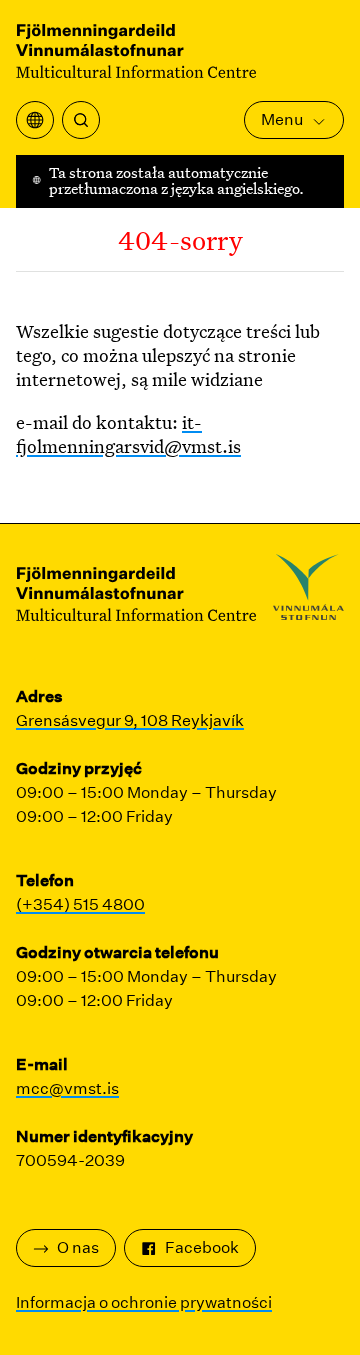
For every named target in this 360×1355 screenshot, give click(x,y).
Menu (282, 119)
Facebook (202, 1247)
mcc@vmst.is (67, 1088)
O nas (78, 1247)
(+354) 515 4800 (80, 904)
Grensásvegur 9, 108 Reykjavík (130, 720)
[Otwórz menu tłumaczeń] (35, 120)
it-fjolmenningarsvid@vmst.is (128, 434)
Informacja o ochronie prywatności (144, 1302)
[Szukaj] (81, 120)
